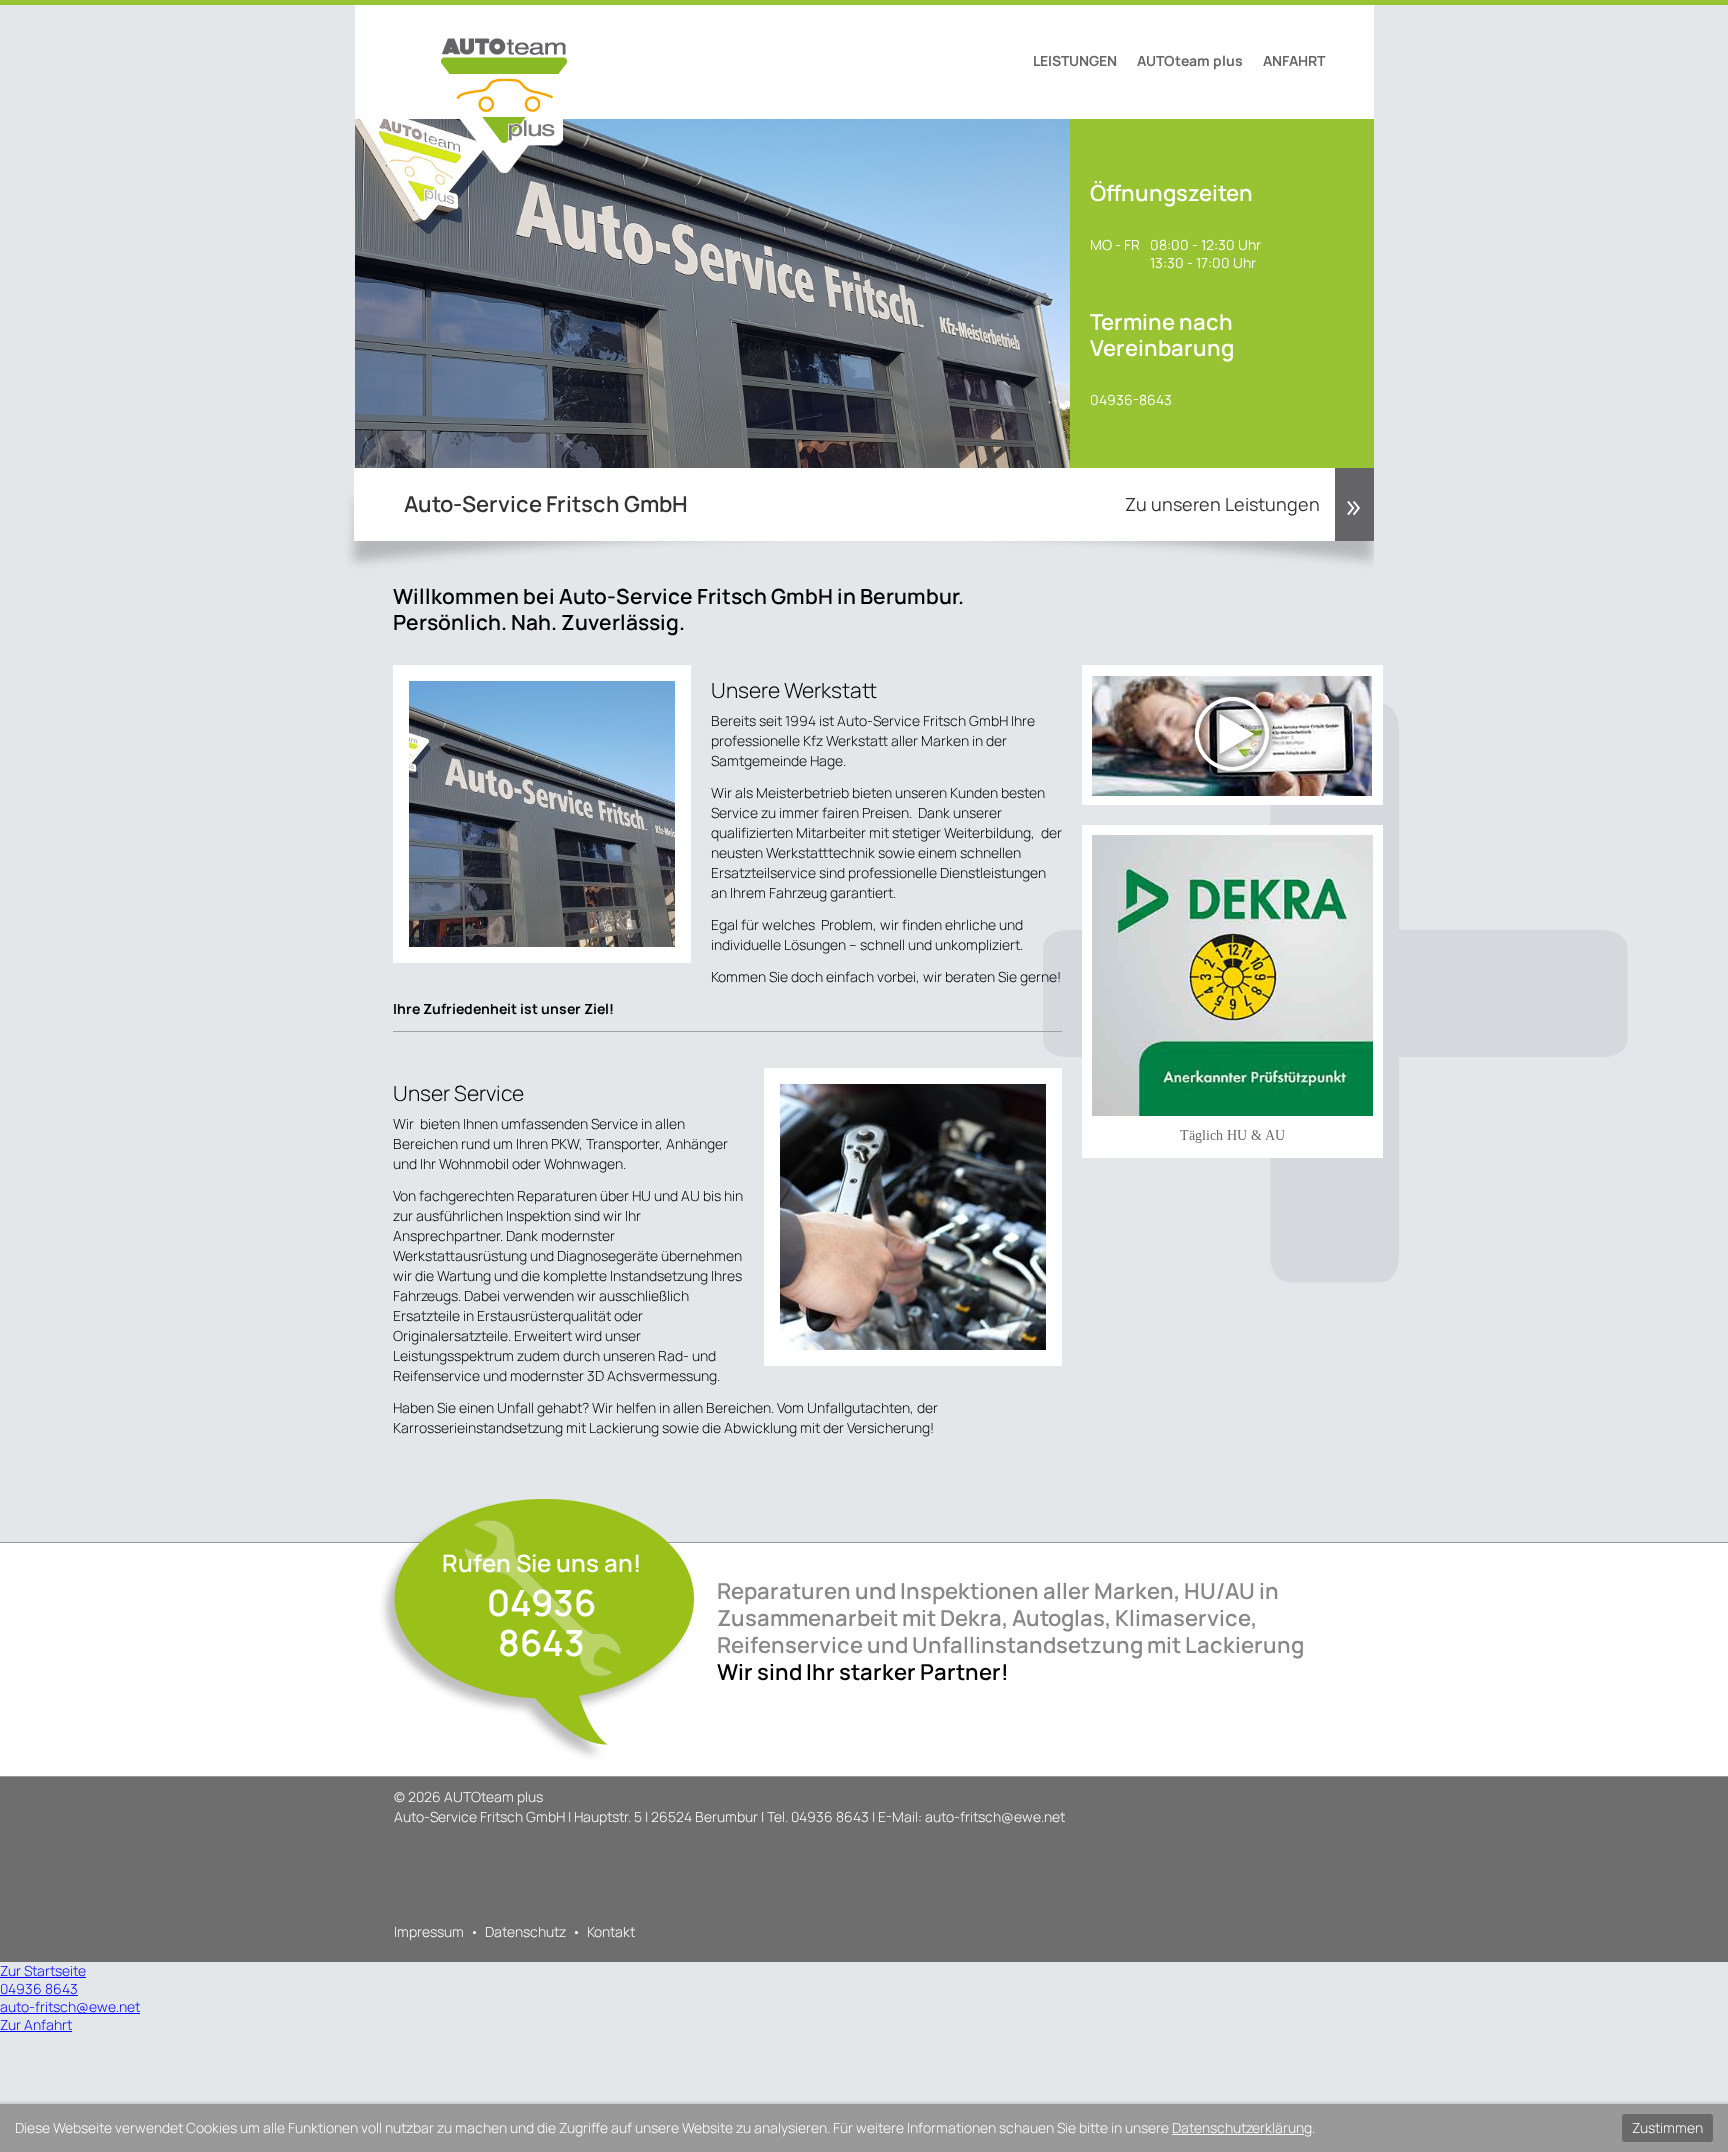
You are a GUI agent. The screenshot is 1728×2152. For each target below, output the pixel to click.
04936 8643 (541, 1622)
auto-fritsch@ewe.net (995, 1816)
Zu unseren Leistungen (1222, 504)
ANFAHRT (1294, 60)
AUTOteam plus (1190, 60)
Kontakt (611, 1931)
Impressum (429, 1931)
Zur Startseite (43, 1970)
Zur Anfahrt (36, 2024)
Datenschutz (525, 1931)
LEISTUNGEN (1075, 60)
